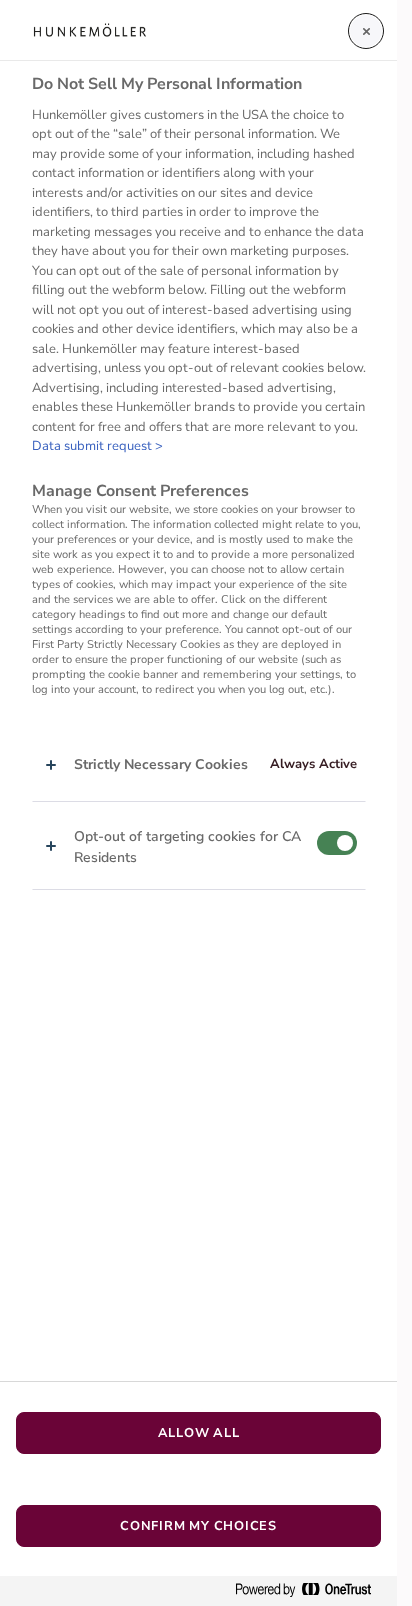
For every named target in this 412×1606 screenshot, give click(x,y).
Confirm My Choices (198, 1526)
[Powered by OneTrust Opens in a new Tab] (311, 1590)
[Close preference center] (366, 31)
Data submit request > (97, 446)
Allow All (199, 1433)
